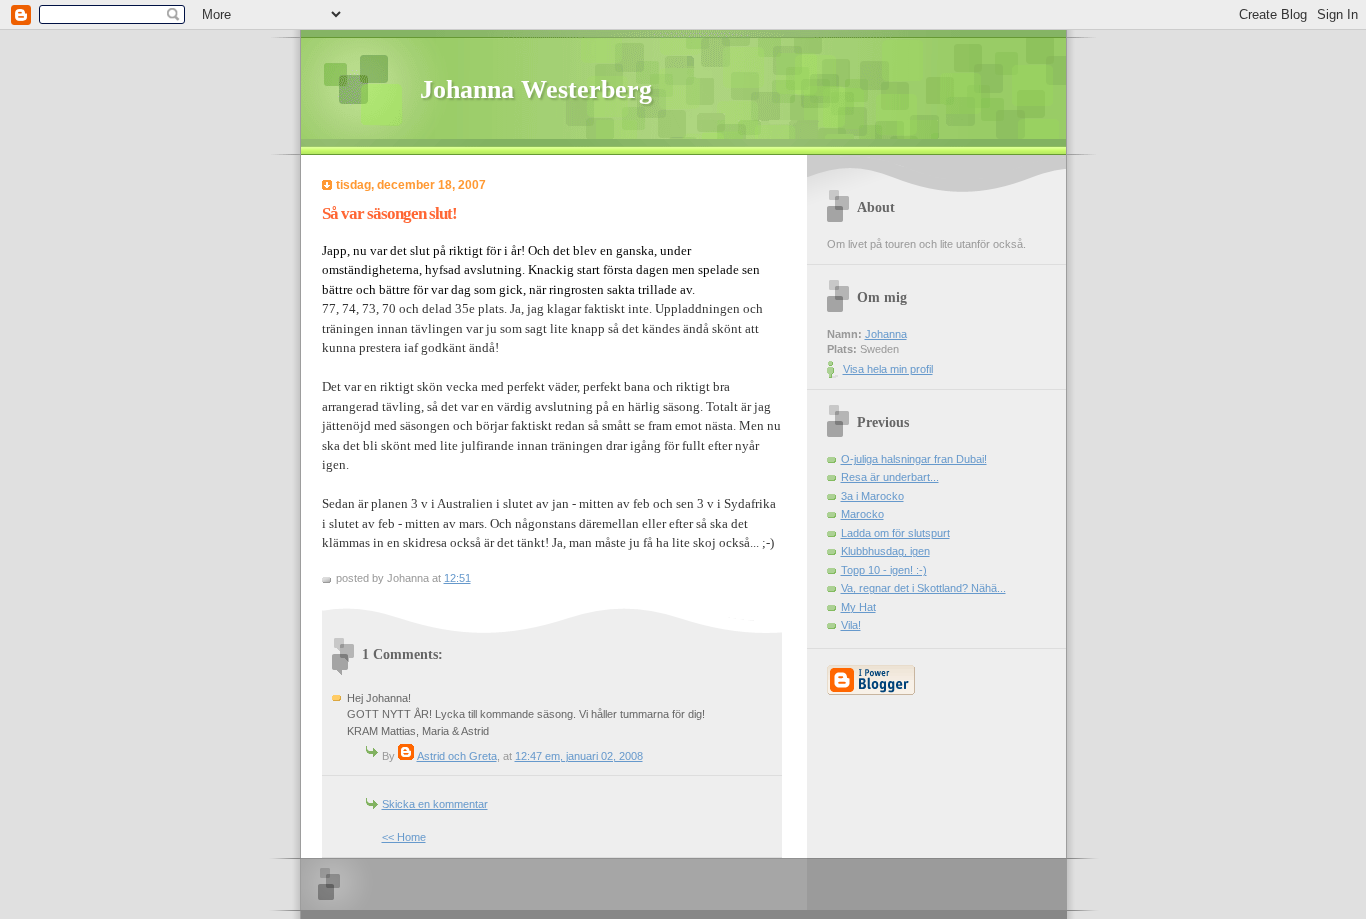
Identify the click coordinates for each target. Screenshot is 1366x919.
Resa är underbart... (890, 477)
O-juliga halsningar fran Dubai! (914, 459)
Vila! (851, 625)
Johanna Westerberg (536, 89)
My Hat (858, 607)
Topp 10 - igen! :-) (884, 570)
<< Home (404, 837)
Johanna (886, 334)
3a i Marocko (872, 496)
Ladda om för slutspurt (895, 533)
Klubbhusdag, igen (885, 551)
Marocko (862, 514)
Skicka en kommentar (435, 804)
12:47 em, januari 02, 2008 (579, 756)
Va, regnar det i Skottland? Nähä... (923, 588)
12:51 (457, 578)
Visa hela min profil (888, 369)
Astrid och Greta (457, 756)
